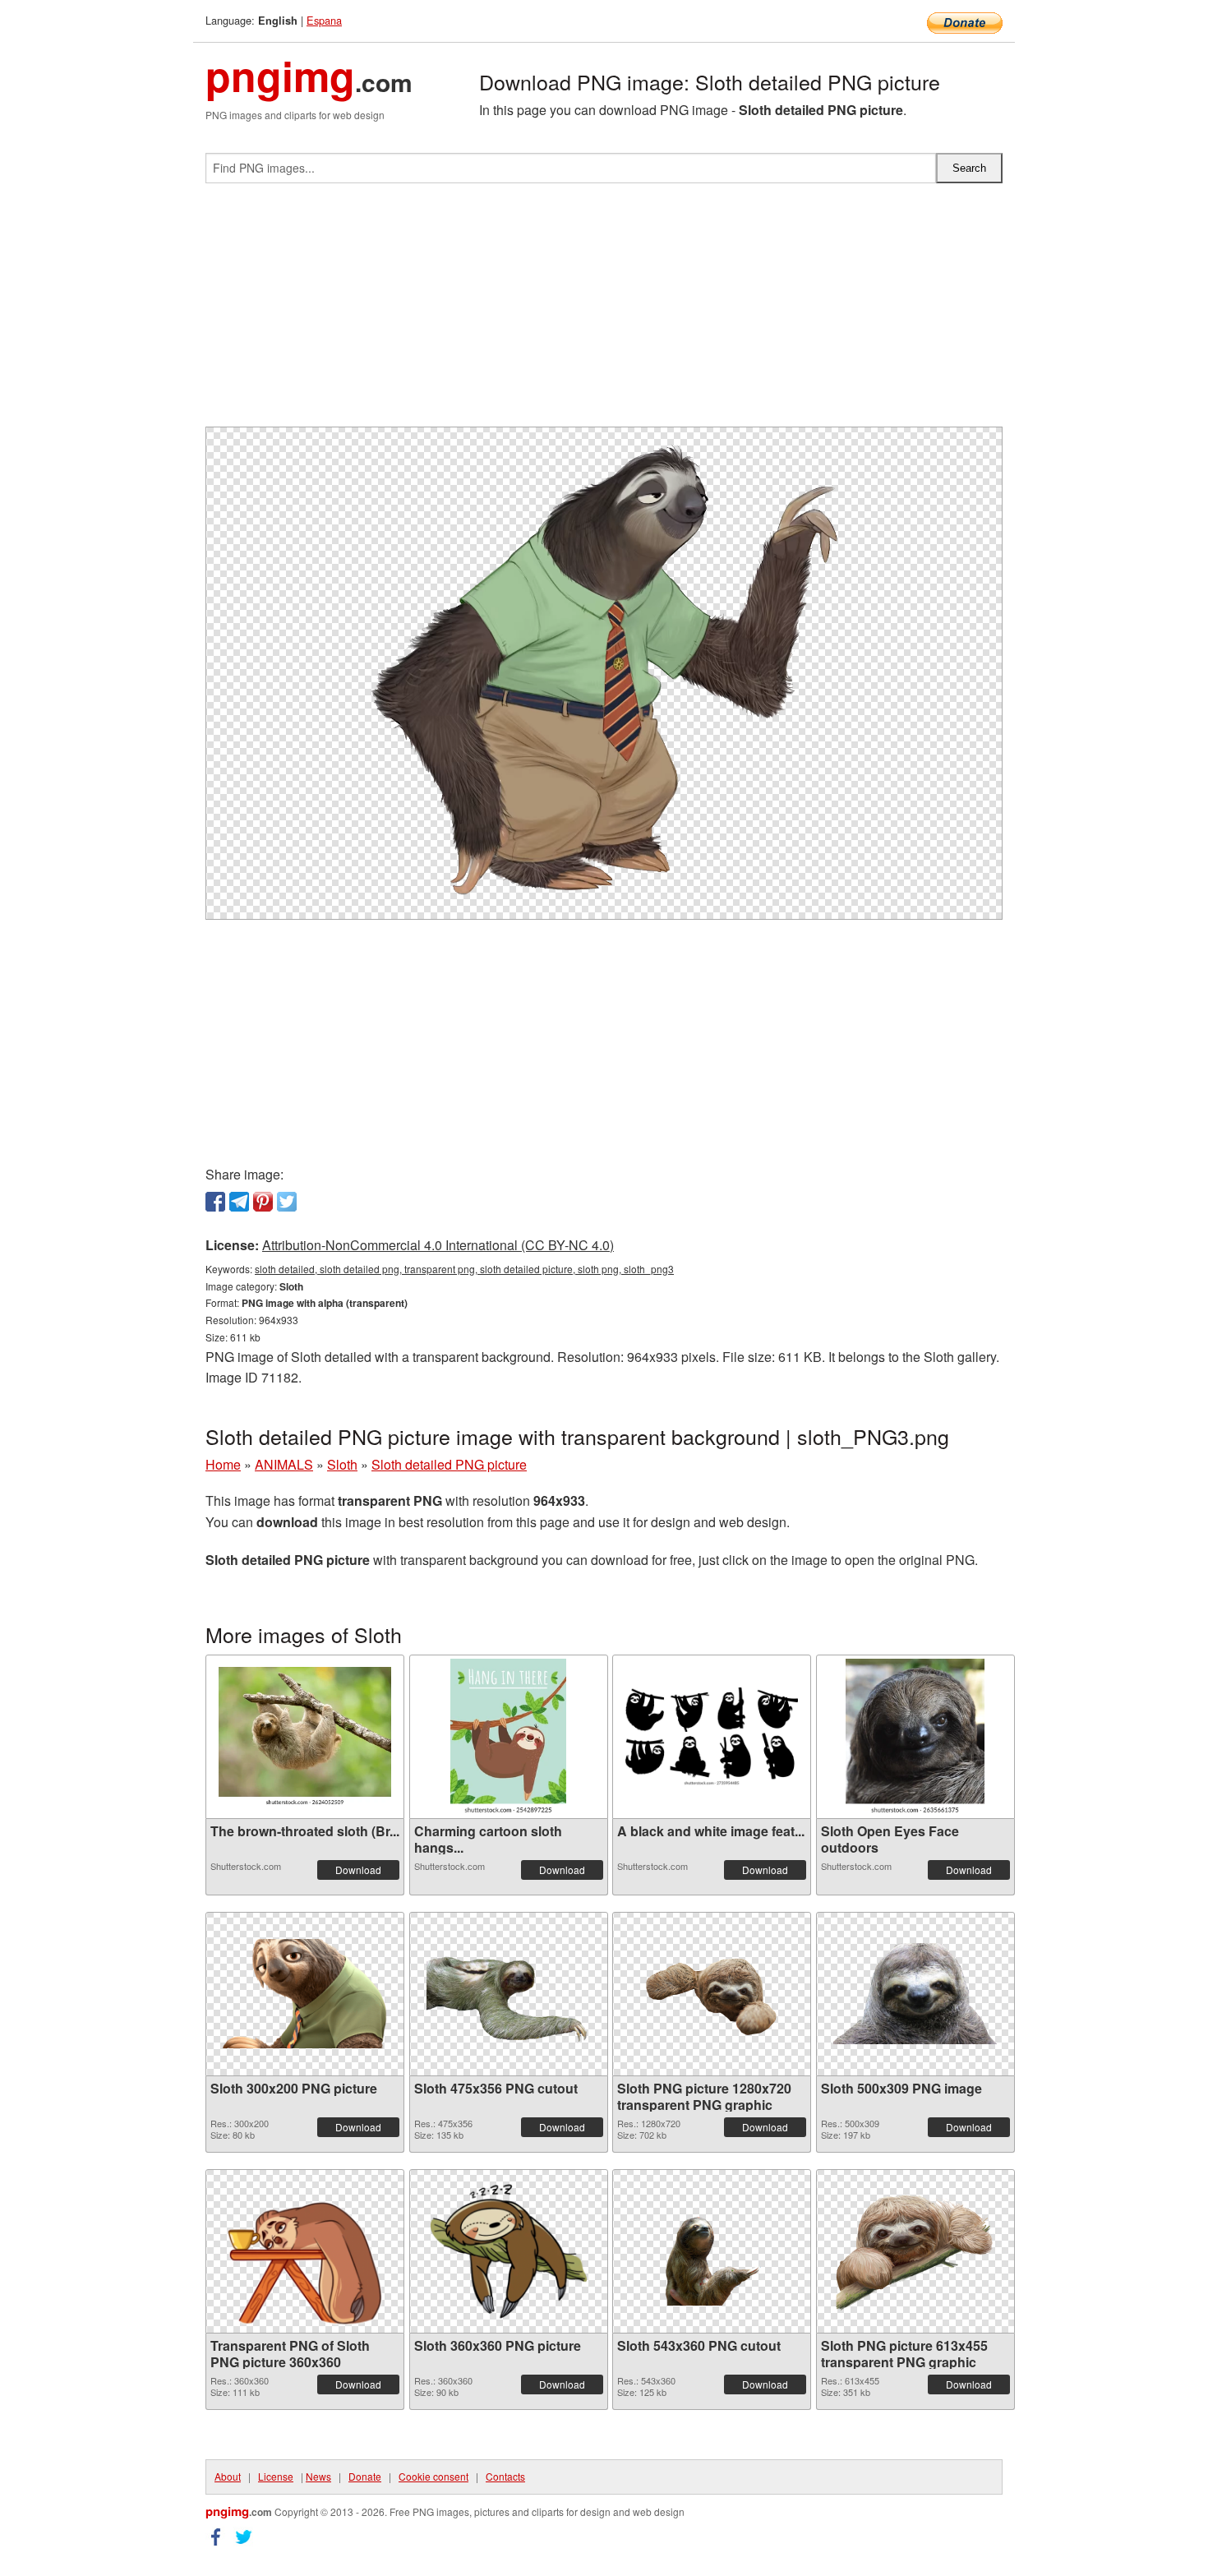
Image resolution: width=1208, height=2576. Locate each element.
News (318, 2476)
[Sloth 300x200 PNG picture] (305, 1994)
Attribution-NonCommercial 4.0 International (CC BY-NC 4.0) (438, 1245)
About (228, 2476)
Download (358, 1870)
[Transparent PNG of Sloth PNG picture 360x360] (305, 2251)
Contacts (505, 2476)
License (276, 2476)
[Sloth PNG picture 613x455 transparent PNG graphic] (915, 2251)
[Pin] (263, 1202)
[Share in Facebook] (215, 1202)
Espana (324, 20)
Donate (365, 2476)
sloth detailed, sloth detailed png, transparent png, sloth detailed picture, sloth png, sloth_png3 (464, 1269)
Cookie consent (433, 2476)
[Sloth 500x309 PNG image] (915, 1994)
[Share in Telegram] (239, 1202)
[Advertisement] (604, 312)
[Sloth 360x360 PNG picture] (509, 2251)
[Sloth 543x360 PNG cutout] (712, 2251)
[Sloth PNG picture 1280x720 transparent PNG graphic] (712, 1994)
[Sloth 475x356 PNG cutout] (509, 1994)
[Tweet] (287, 1202)
